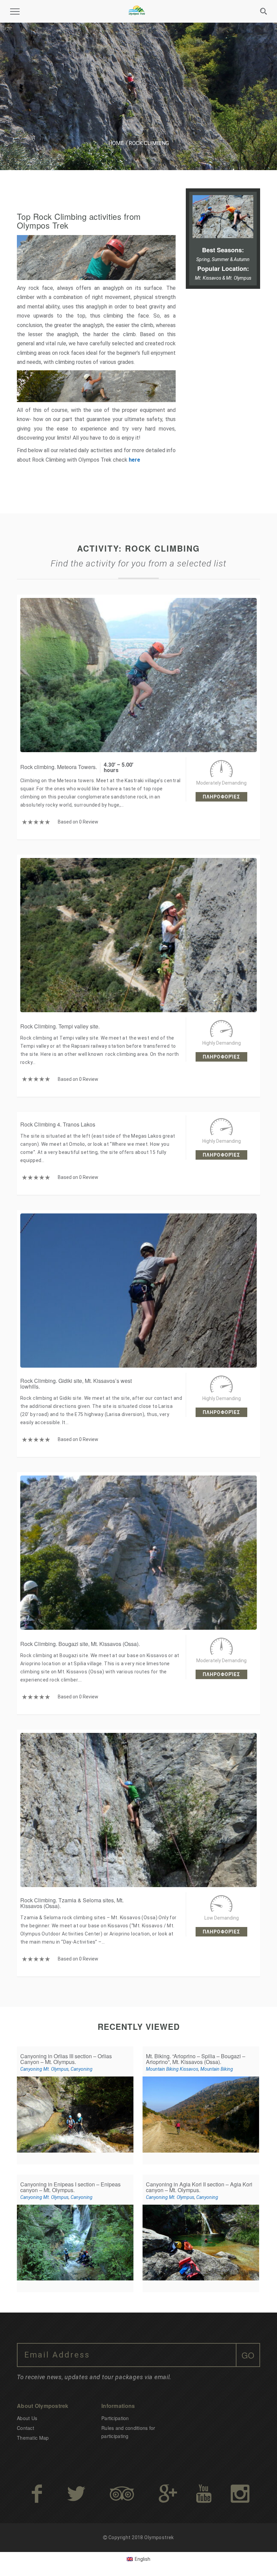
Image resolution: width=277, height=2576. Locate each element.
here (134, 460)
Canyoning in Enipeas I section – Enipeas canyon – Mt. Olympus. (70, 2187)
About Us (27, 2418)
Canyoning (82, 2069)
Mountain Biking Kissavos (172, 2069)
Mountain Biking (217, 2069)
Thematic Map (33, 2438)
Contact (26, 2428)
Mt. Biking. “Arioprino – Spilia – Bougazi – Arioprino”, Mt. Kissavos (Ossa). (196, 2059)
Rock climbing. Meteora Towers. (59, 767)
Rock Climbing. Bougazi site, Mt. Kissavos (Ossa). (80, 1644)
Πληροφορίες (221, 797)
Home (116, 143)
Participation (115, 2418)
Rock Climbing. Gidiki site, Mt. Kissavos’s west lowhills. (76, 1384)
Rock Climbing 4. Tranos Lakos (58, 1124)
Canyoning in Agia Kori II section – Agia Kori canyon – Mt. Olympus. (199, 2187)
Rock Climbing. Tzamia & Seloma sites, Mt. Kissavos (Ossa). (72, 1903)
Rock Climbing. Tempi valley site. (60, 1026)
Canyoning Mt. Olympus (44, 2069)
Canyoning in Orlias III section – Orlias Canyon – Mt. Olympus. (66, 2059)
